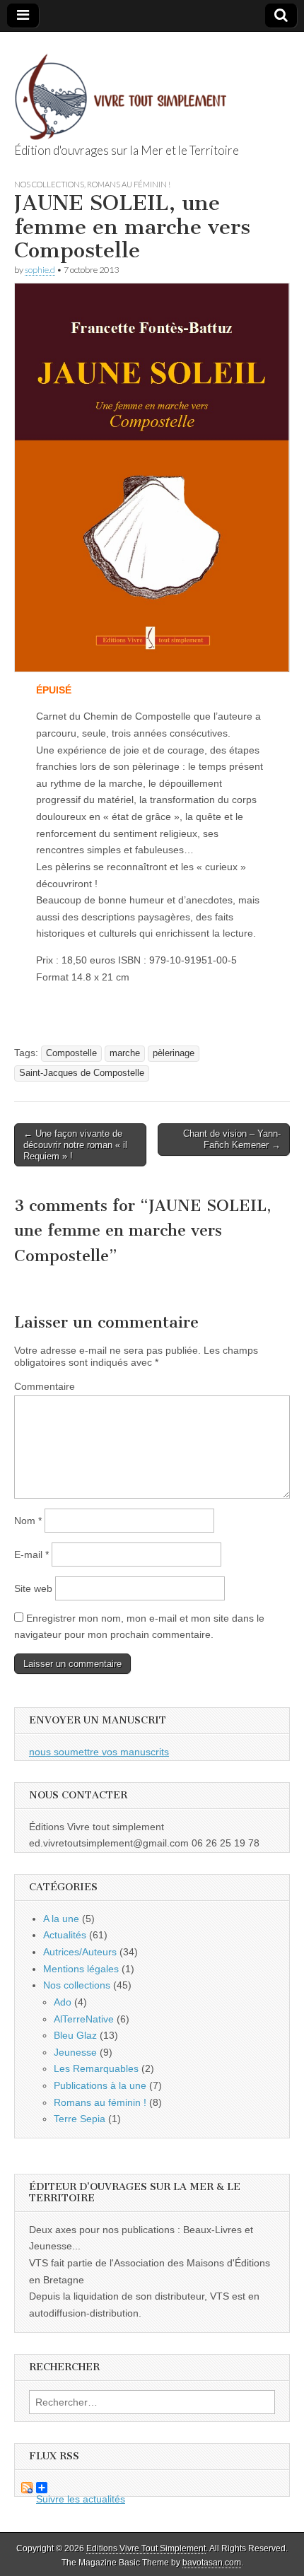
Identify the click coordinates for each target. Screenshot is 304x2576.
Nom (28, 1521)
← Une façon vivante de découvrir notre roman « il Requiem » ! (75, 1144)
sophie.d (40, 270)
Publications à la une (100, 2085)
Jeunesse (75, 2052)
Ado (63, 2002)
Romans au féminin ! (129, 184)
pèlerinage (174, 1053)
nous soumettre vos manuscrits (99, 1752)
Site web (33, 1588)
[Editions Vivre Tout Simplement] (120, 89)
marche (125, 1053)
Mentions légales (81, 1969)
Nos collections (49, 184)
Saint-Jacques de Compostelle (82, 1073)
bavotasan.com (212, 2563)
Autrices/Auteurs (80, 1952)
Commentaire (45, 1386)
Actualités (65, 1935)
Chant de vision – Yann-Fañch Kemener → (232, 1139)
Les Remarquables (96, 2068)
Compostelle (71, 1053)
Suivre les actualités (70, 2488)
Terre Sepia (80, 2119)
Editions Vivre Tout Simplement (146, 2548)
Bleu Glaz (75, 2035)
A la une (61, 1919)
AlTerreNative (84, 2019)
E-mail (31, 1555)
